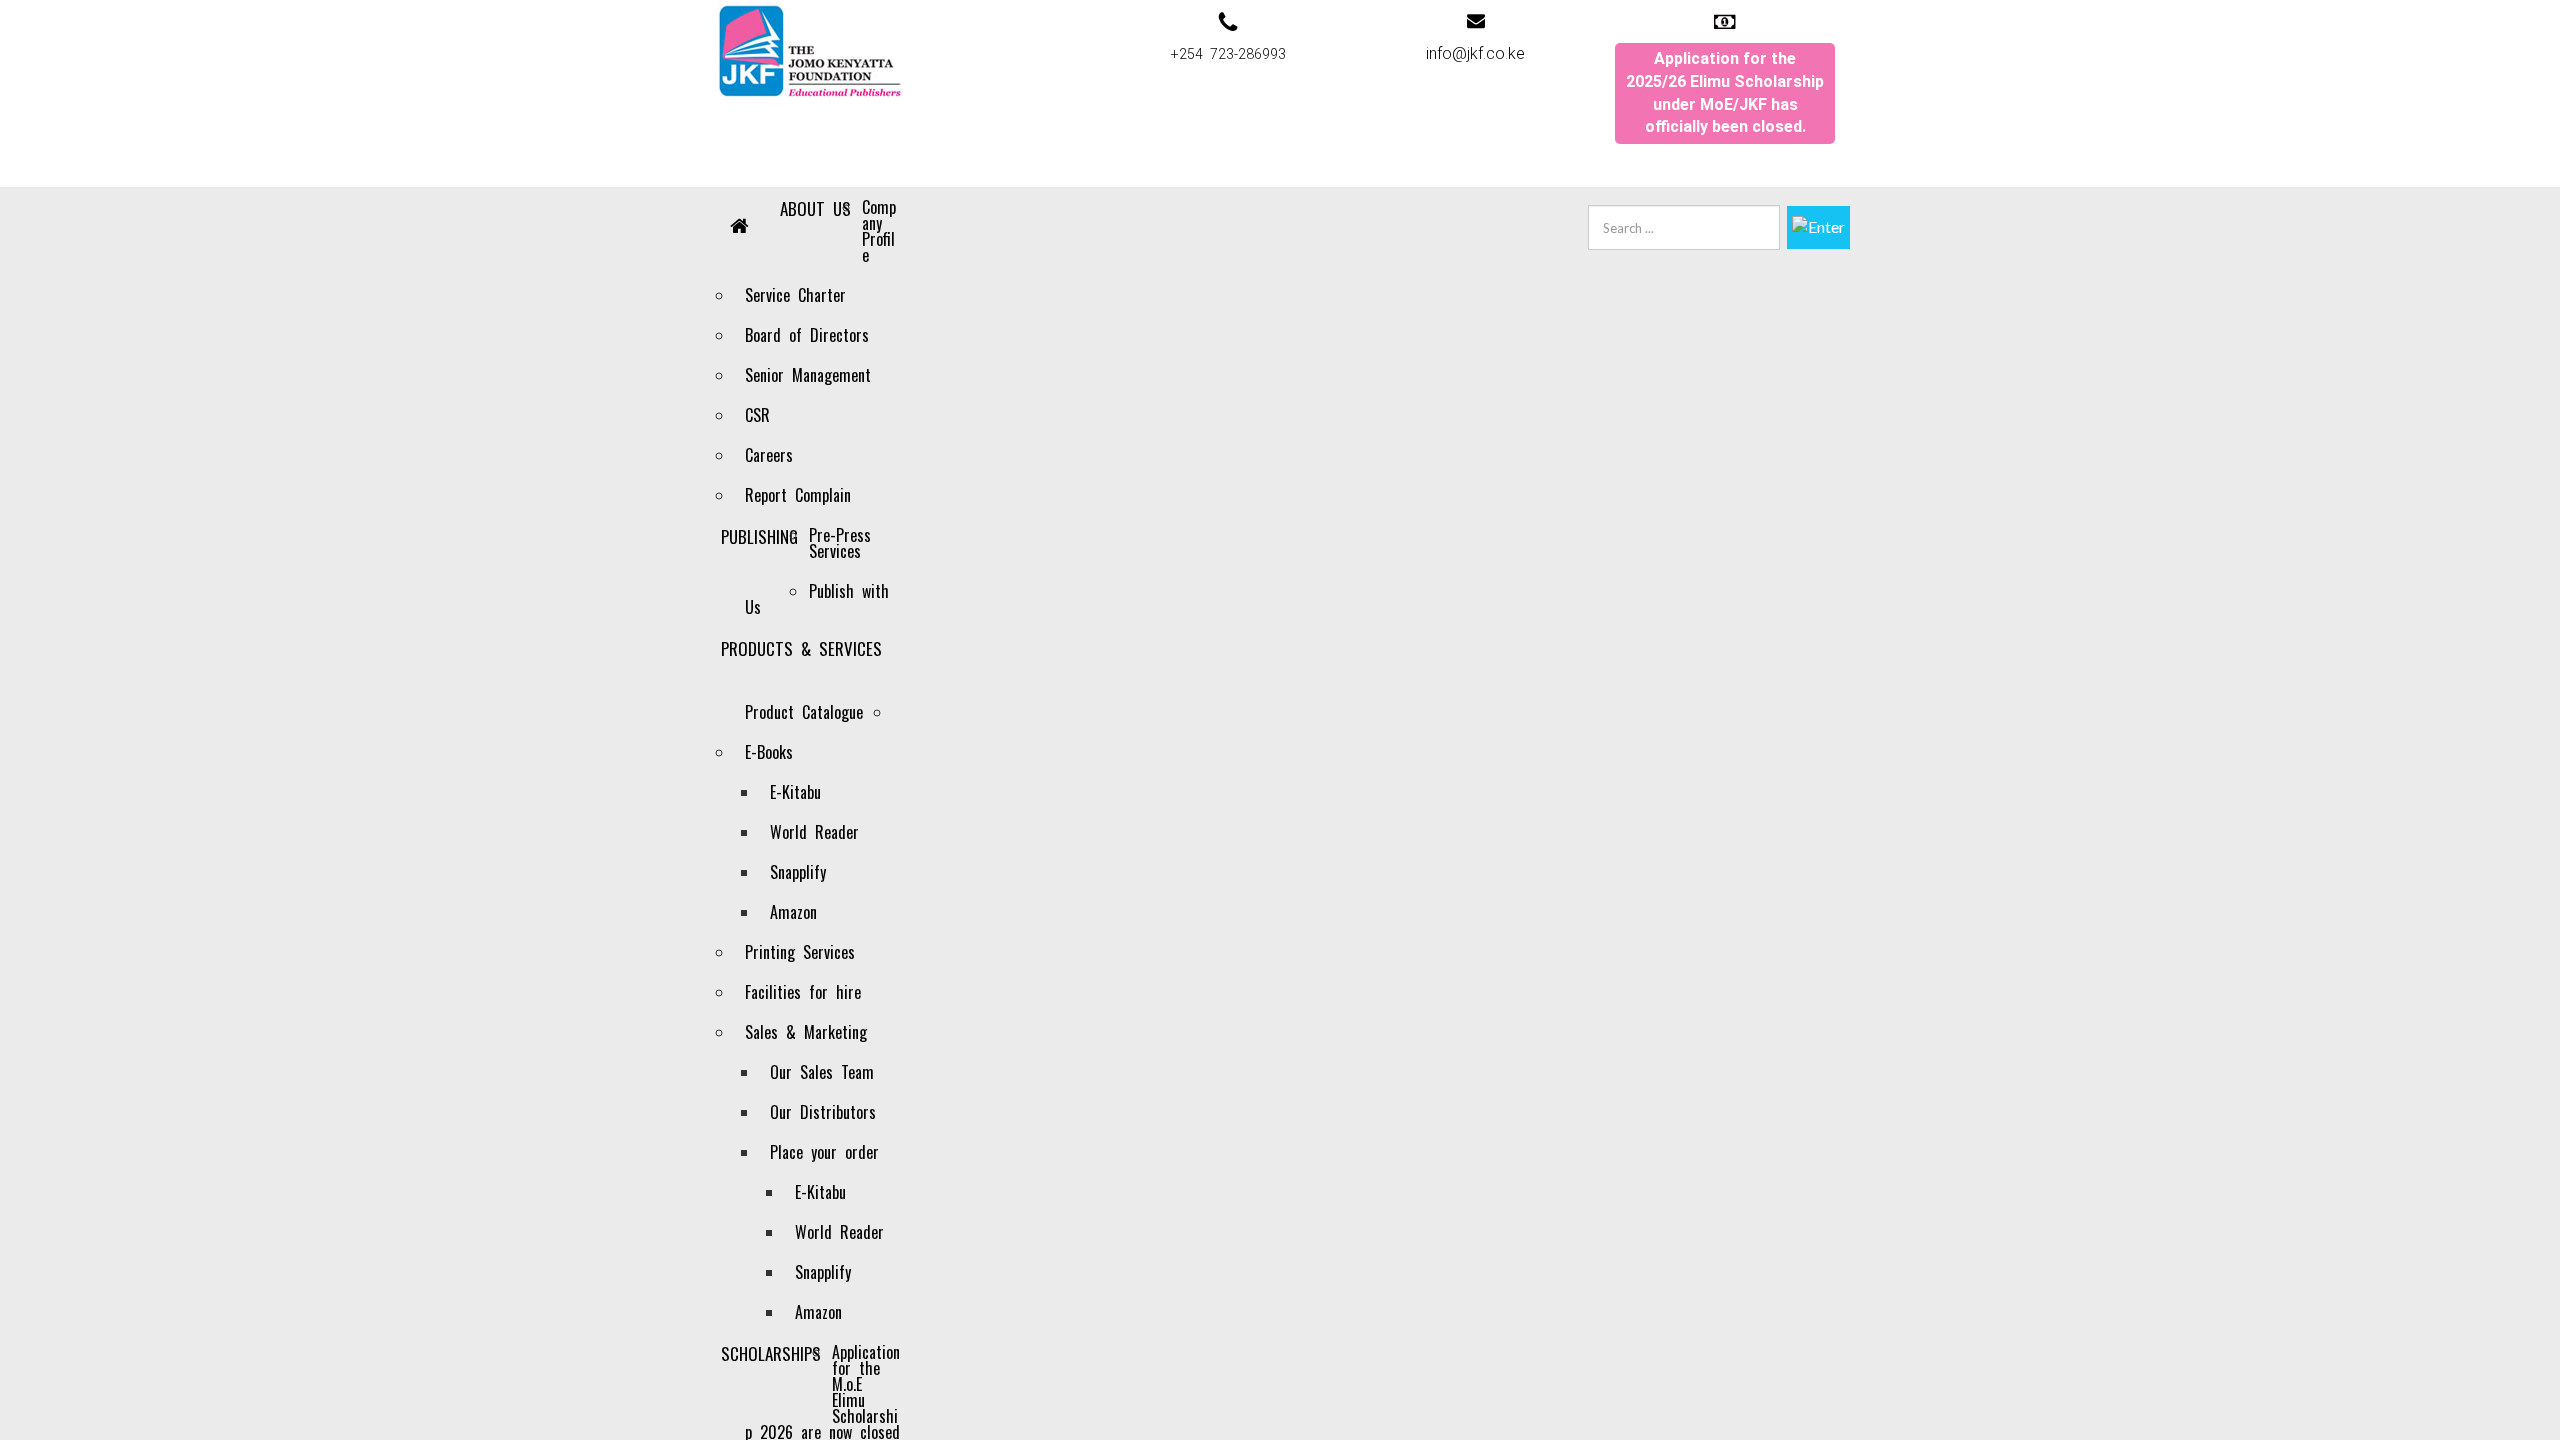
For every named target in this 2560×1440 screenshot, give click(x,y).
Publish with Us (817, 599)
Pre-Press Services (840, 543)
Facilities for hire (803, 992)
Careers (769, 455)
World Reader (814, 832)
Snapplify (798, 872)
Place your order (824, 1152)
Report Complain (798, 495)
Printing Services (800, 952)
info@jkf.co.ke (1475, 53)
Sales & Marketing (806, 1032)
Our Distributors (823, 1112)
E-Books (769, 752)
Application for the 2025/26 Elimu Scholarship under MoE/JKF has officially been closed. (1725, 93)
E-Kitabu (795, 792)
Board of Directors (807, 335)
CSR (757, 415)
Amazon (793, 912)
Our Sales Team (822, 1072)
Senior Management (808, 375)
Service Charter (795, 295)
